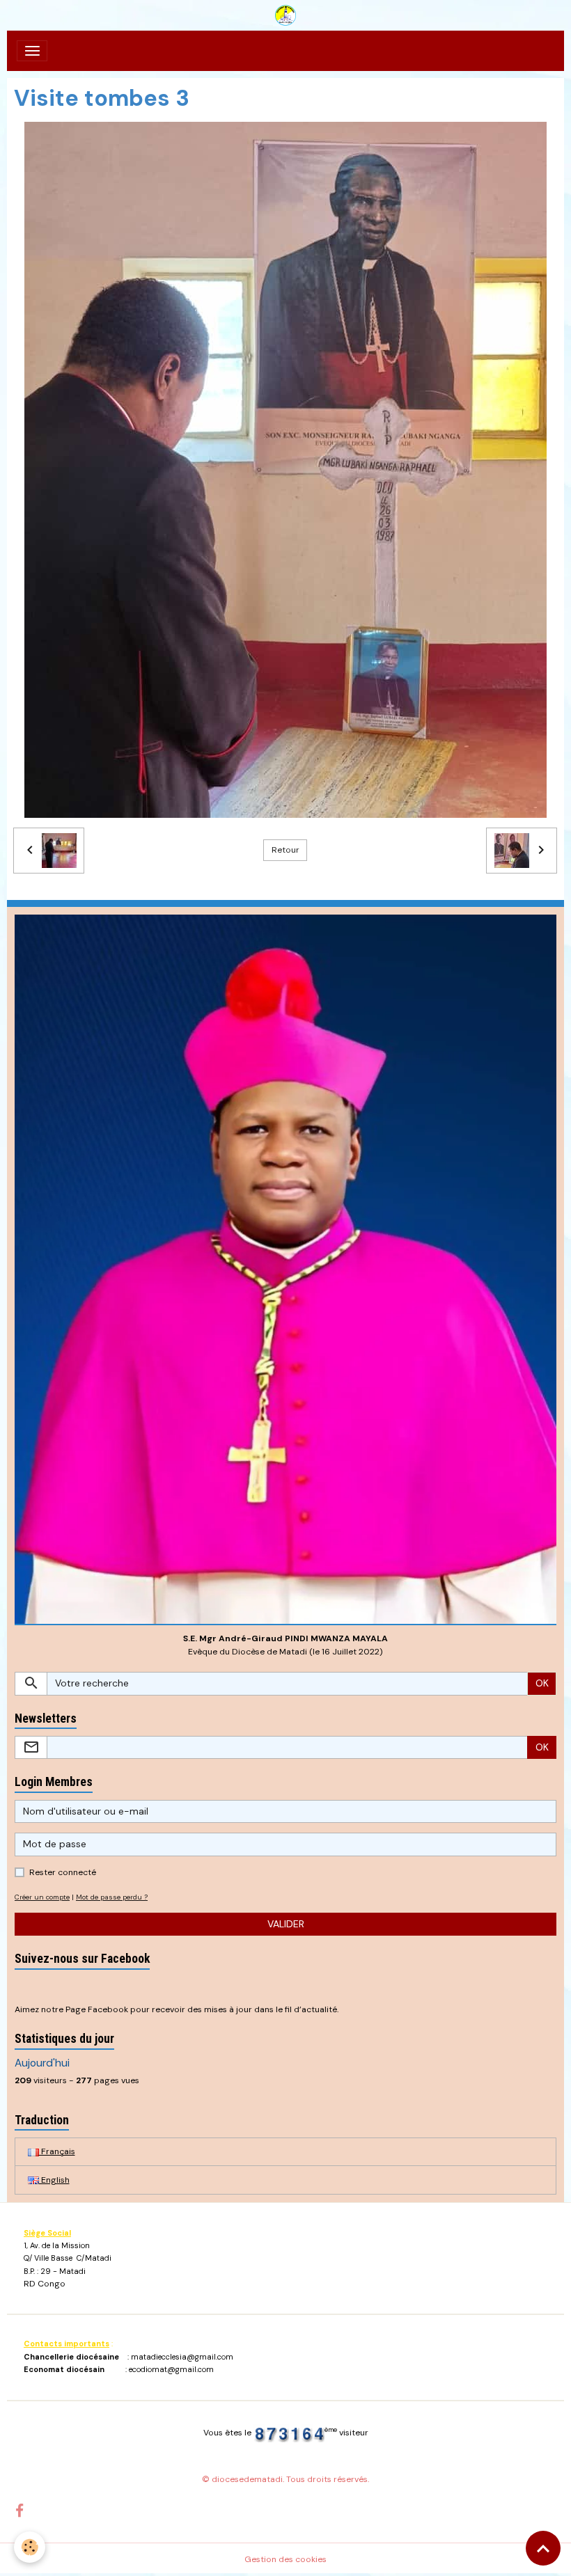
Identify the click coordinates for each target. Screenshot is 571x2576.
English (54, 2180)
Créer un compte (42, 1897)
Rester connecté (63, 1872)
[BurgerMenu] (32, 51)
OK (542, 1683)
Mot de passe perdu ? (112, 1897)
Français (57, 2151)
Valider (286, 1924)
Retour (285, 850)
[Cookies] (30, 2547)
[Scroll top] (543, 2548)
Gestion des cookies (285, 2559)
